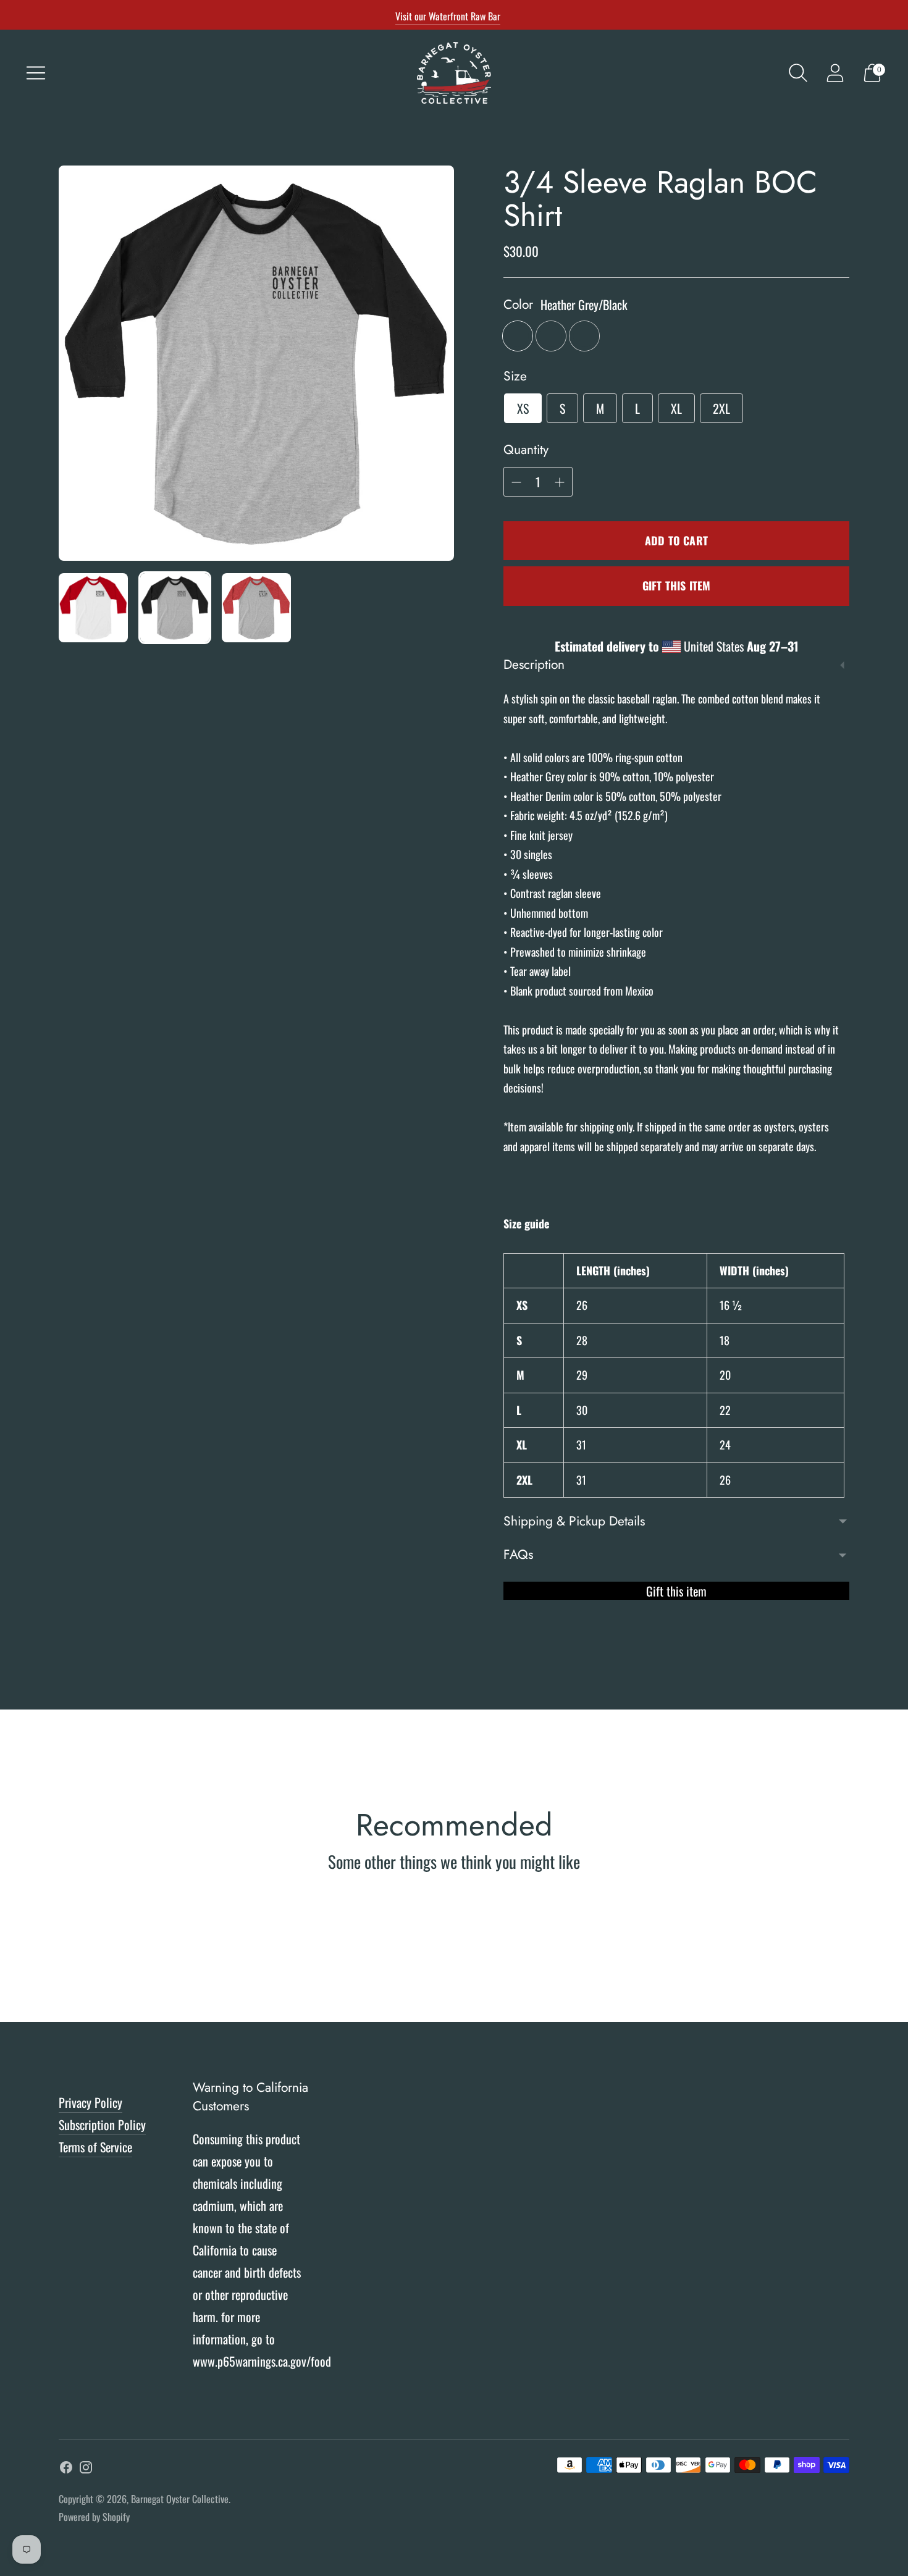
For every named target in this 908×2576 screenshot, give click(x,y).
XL (676, 408)
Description (534, 665)
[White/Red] (584, 336)
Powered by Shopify (94, 2517)
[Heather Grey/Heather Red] (551, 336)
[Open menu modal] (36, 73)
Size (515, 376)
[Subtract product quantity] (560, 482)
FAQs (518, 1554)
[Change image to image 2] (175, 608)
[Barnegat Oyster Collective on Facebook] (66, 2469)
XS (523, 408)
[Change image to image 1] (93, 608)
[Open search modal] (798, 73)
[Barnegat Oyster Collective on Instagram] (86, 2469)
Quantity (526, 450)
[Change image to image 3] (256, 608)
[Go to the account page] (835, 73)
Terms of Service (95, 2147)
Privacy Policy (90, 2102)
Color (518, 305)
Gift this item (677, 585)
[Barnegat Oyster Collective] (454, 73)
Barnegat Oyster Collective (180, 2499)
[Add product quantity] (516, 482)
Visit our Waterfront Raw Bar (448, 16)
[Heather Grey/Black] (518, 336)
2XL (721, 408)
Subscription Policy (102, 2125)
